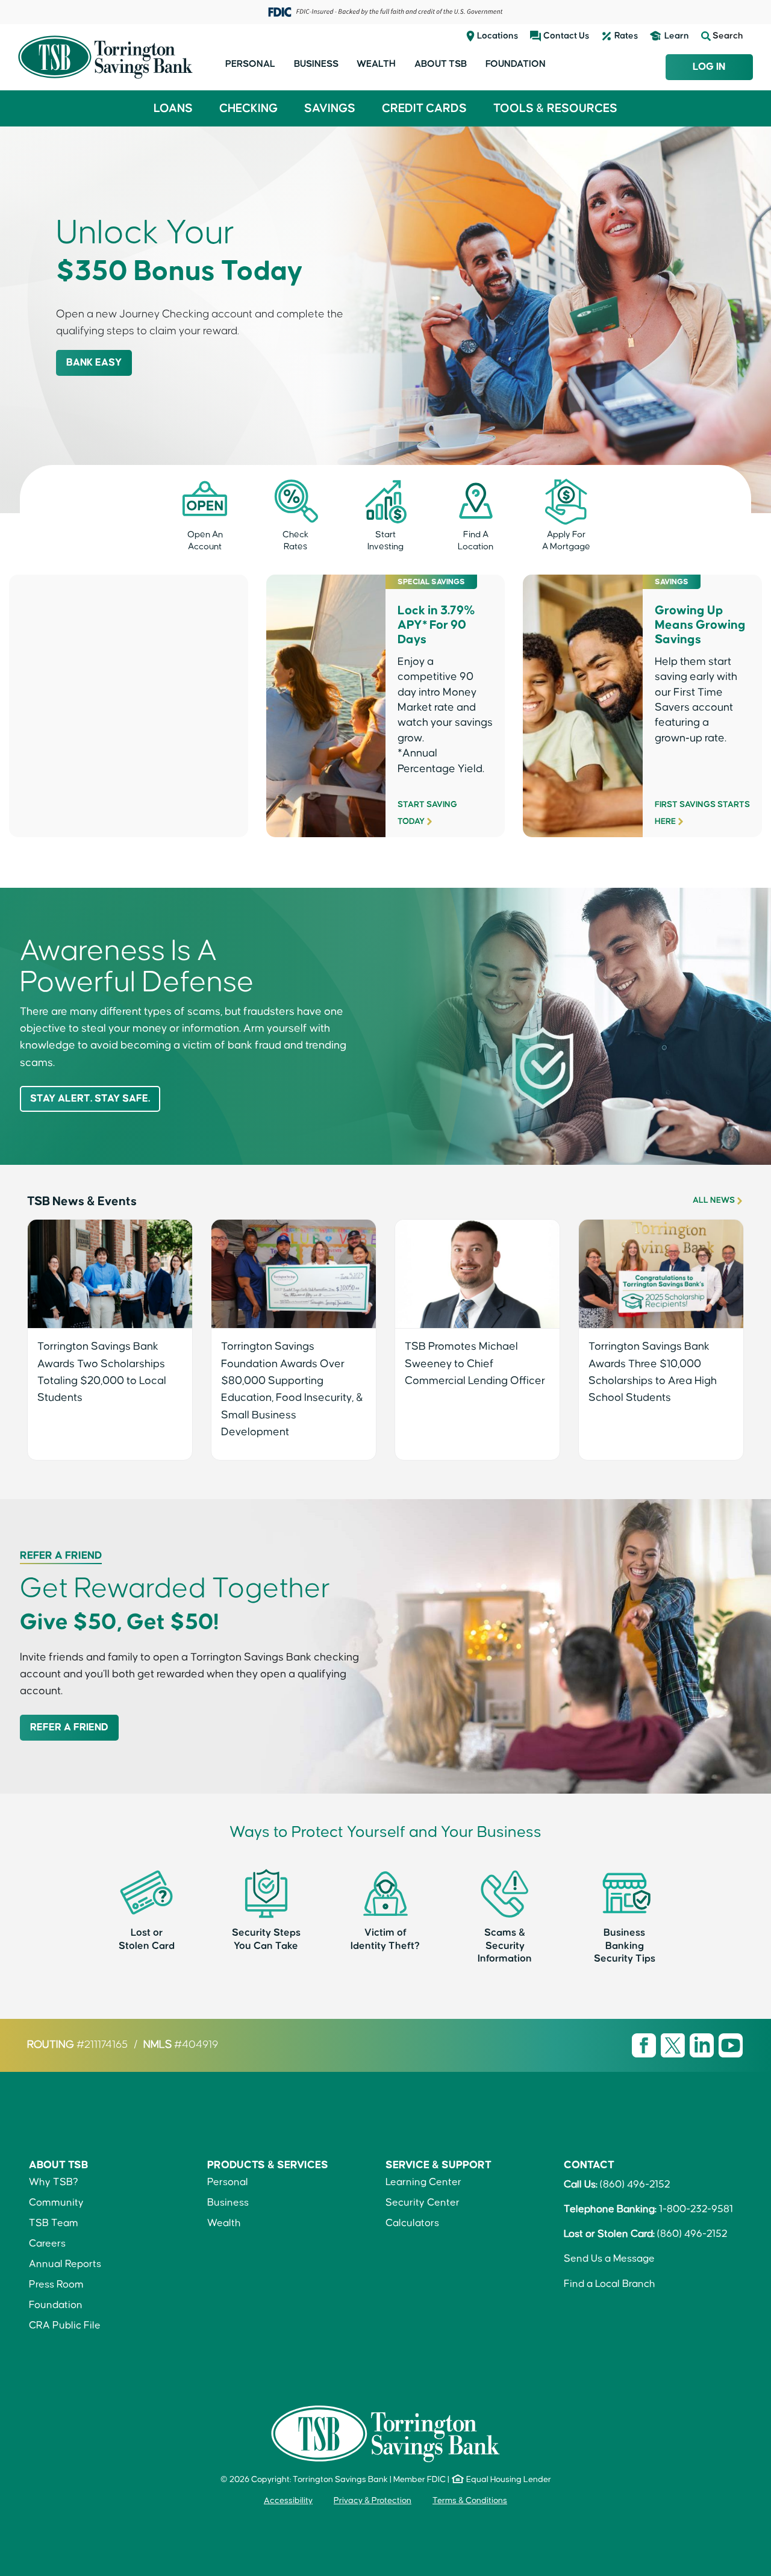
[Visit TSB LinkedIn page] (703, 2045)
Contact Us (566, 36)
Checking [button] (248, 108)
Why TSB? (54, 2182)
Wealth (376, 64)
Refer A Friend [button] (69, 1728)
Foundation (516, 64)
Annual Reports (65, 2264)
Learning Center (423, 2182)
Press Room (56, 2285)
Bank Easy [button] (94, 363)
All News (714, 1200)
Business (316, 64)
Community (56, 2203)
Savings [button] (330, 108)
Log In (709, 67)
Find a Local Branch (610, 2284)
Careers (47, 2244)
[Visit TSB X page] (674, 2045)
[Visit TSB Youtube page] (731, 2045)
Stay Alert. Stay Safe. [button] (90, 1099)
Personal (250, 64)
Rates (626, 36)
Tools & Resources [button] (555, 108)
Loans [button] (173, 108)
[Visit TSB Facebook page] (645, 2045)
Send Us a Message (609, 2259)
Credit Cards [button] (424, 108)
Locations (498, 36)
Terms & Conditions (470, 2501)
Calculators (412, 2223)
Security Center (423, 2203)
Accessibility (288, 2501)
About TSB (441, 64)
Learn (677, 36)
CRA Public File (65, 2326)
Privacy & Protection (373, 2501)
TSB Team (54, 2223)
